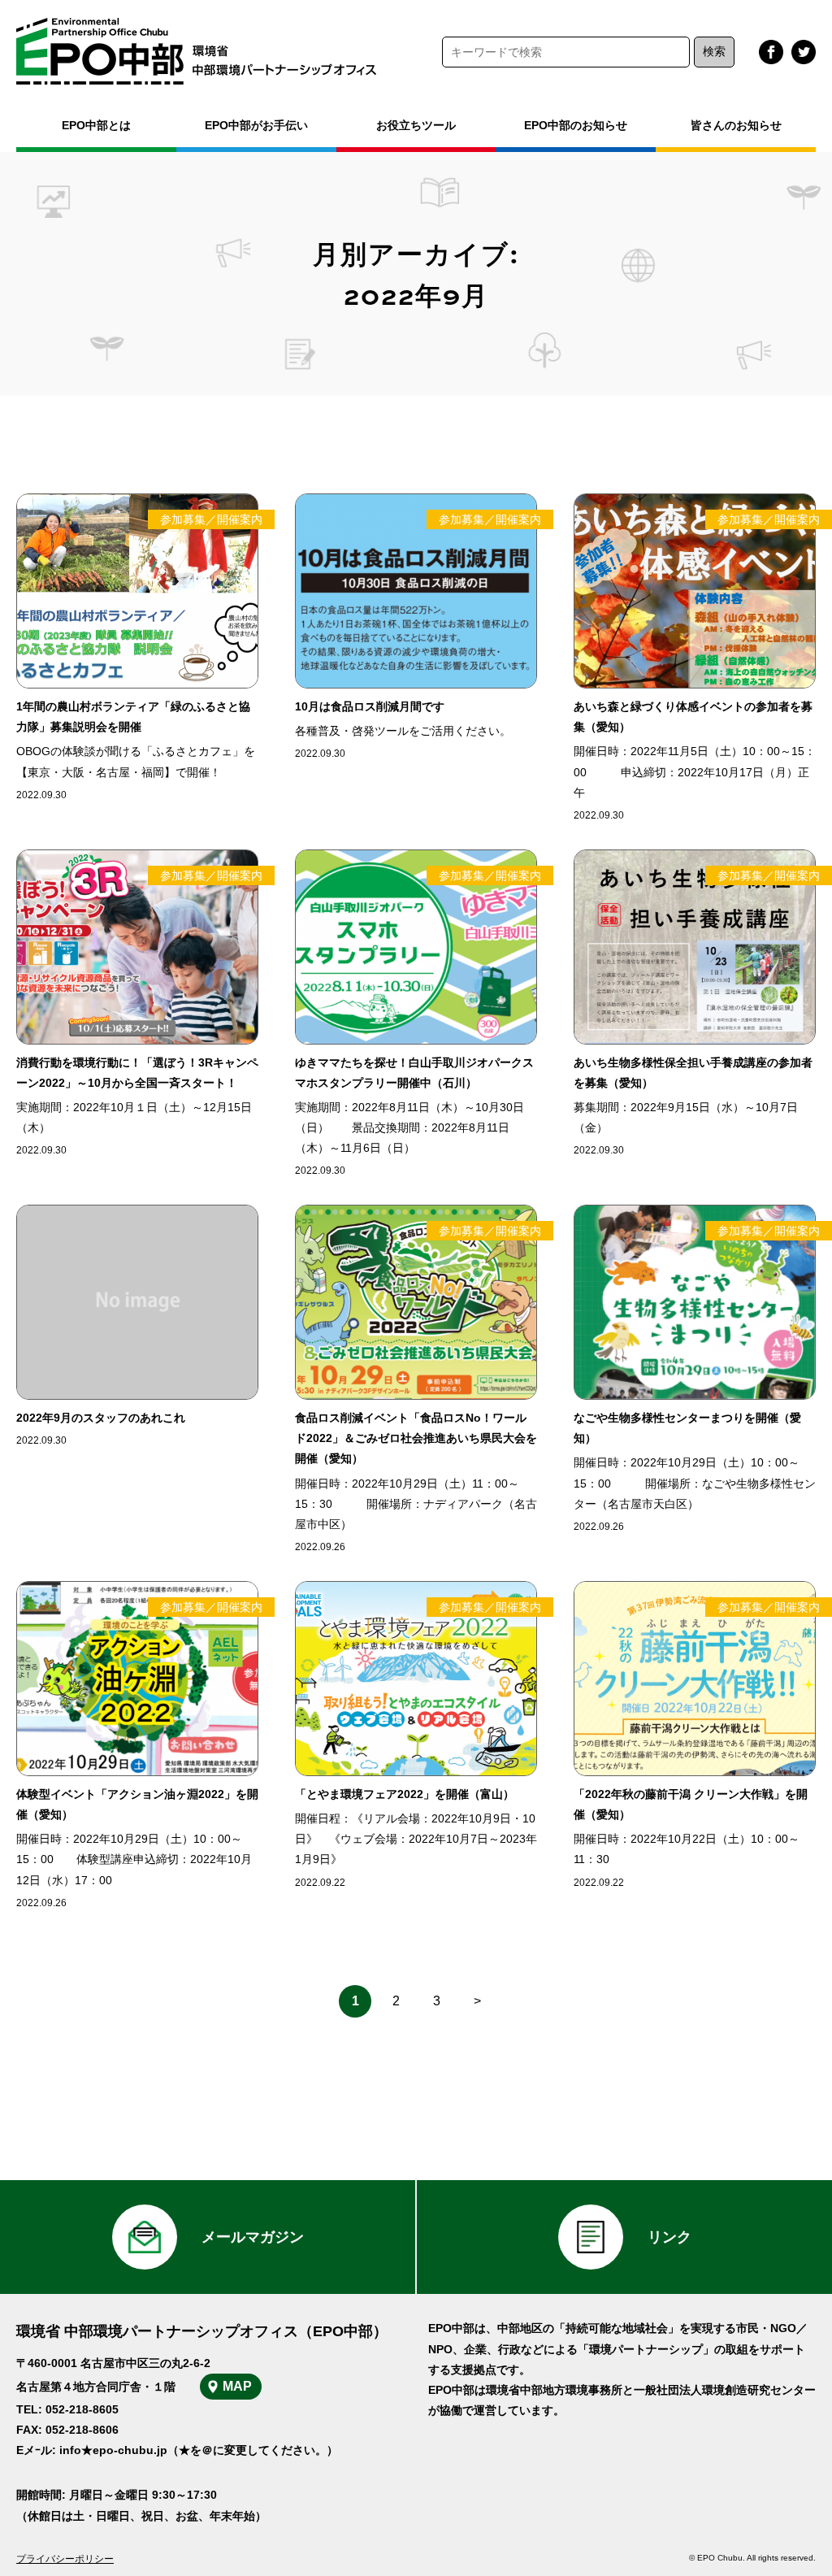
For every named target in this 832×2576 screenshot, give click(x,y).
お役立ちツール (416, 125)
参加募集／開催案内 (211, 519)
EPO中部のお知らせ (576, 125)
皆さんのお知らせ (736, 125)
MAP (237, 2386)
